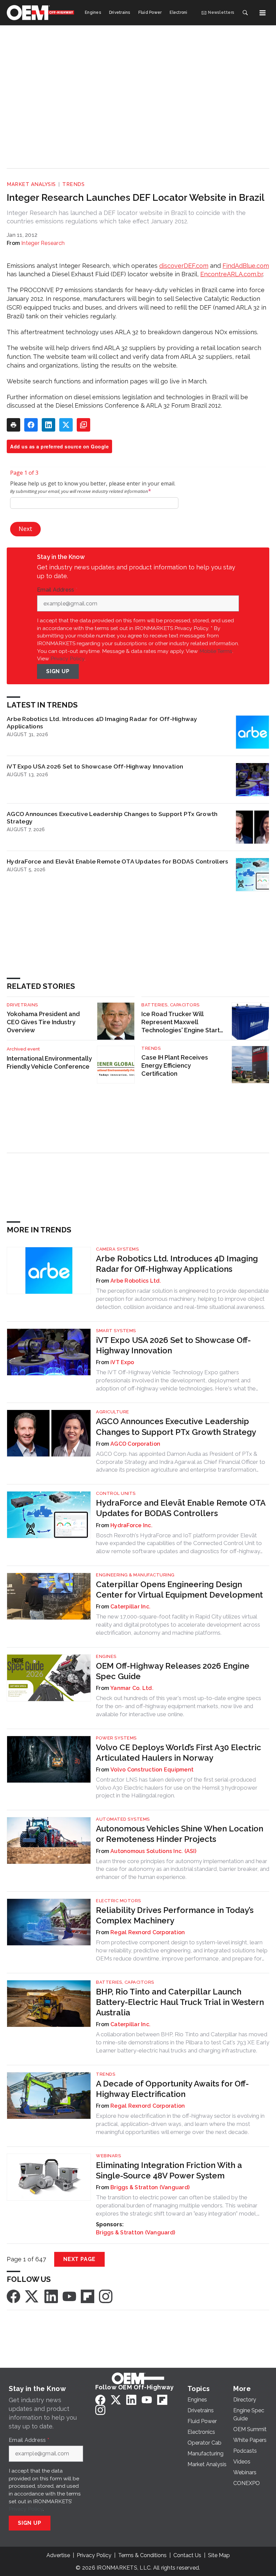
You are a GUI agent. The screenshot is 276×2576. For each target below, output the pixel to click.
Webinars (108, 2156)
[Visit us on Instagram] (106, 2296)
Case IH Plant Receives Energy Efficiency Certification (175, 1065)
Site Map (219, 2555)
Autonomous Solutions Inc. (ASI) (153, 1851)
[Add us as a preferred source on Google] (83, 425)
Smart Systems (116, 1331)
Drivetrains (22, 1005)
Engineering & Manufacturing (135, 1575)
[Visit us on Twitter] (32, 2296)
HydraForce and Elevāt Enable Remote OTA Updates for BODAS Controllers (117, 861)
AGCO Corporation (135, 1444)
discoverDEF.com (184, 266)
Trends (73, 184)
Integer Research (43, 243)
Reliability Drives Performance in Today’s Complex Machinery (175, 1915)
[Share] (31, 425)
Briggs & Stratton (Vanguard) (150, 2187)
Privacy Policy (67, 658)
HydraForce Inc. (131, 1525)
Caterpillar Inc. (130, 1607)
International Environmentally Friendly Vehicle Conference (49, 1062)
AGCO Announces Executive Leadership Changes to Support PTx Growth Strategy (112, 818)
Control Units (116, 1493)
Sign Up (58, 671)
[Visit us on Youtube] (69, 2296)
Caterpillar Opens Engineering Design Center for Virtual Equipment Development (179, 1590)
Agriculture (113, 1412)
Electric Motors (118, 1901)
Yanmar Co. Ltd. (132, 1688)
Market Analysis (31, 184)
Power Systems (116, 1738)
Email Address (57, 590)
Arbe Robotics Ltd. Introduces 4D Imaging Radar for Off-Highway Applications (102, 722)
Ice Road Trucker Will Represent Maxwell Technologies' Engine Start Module (181, 1022)
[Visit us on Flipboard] (88, 2296)
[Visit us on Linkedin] (51, 2296)
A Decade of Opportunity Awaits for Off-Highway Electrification (172, 2089)
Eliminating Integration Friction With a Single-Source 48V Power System (169, 2170)
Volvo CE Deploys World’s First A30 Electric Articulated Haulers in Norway (179, 1753)
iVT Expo (122, 1362)
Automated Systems (123, 1819)
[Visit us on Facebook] (13, 2296)
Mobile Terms (216, 651)
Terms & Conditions (142, 2555)
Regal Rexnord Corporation (148, 1932)
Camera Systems (117, 1249)
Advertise (58, 2555)
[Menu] (263, 13)
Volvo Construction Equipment (152, 1770)
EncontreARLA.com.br (232, 274)
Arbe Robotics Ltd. (136, 1281)
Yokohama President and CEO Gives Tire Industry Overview (43, 1022)
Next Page (79, 2259)
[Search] (245, 13)
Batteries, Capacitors (170, 1005)
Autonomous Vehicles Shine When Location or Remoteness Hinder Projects (180, 1834)
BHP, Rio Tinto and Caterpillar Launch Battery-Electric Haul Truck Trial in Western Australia (180, 2002)
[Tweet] (66, 425)
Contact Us (187, 2555)
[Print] (13, 425)
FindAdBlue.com (246, 266)
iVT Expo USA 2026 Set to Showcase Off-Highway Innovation (95, 766)
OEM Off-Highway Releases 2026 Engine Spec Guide (173, 1671)
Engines (106, 1656)
